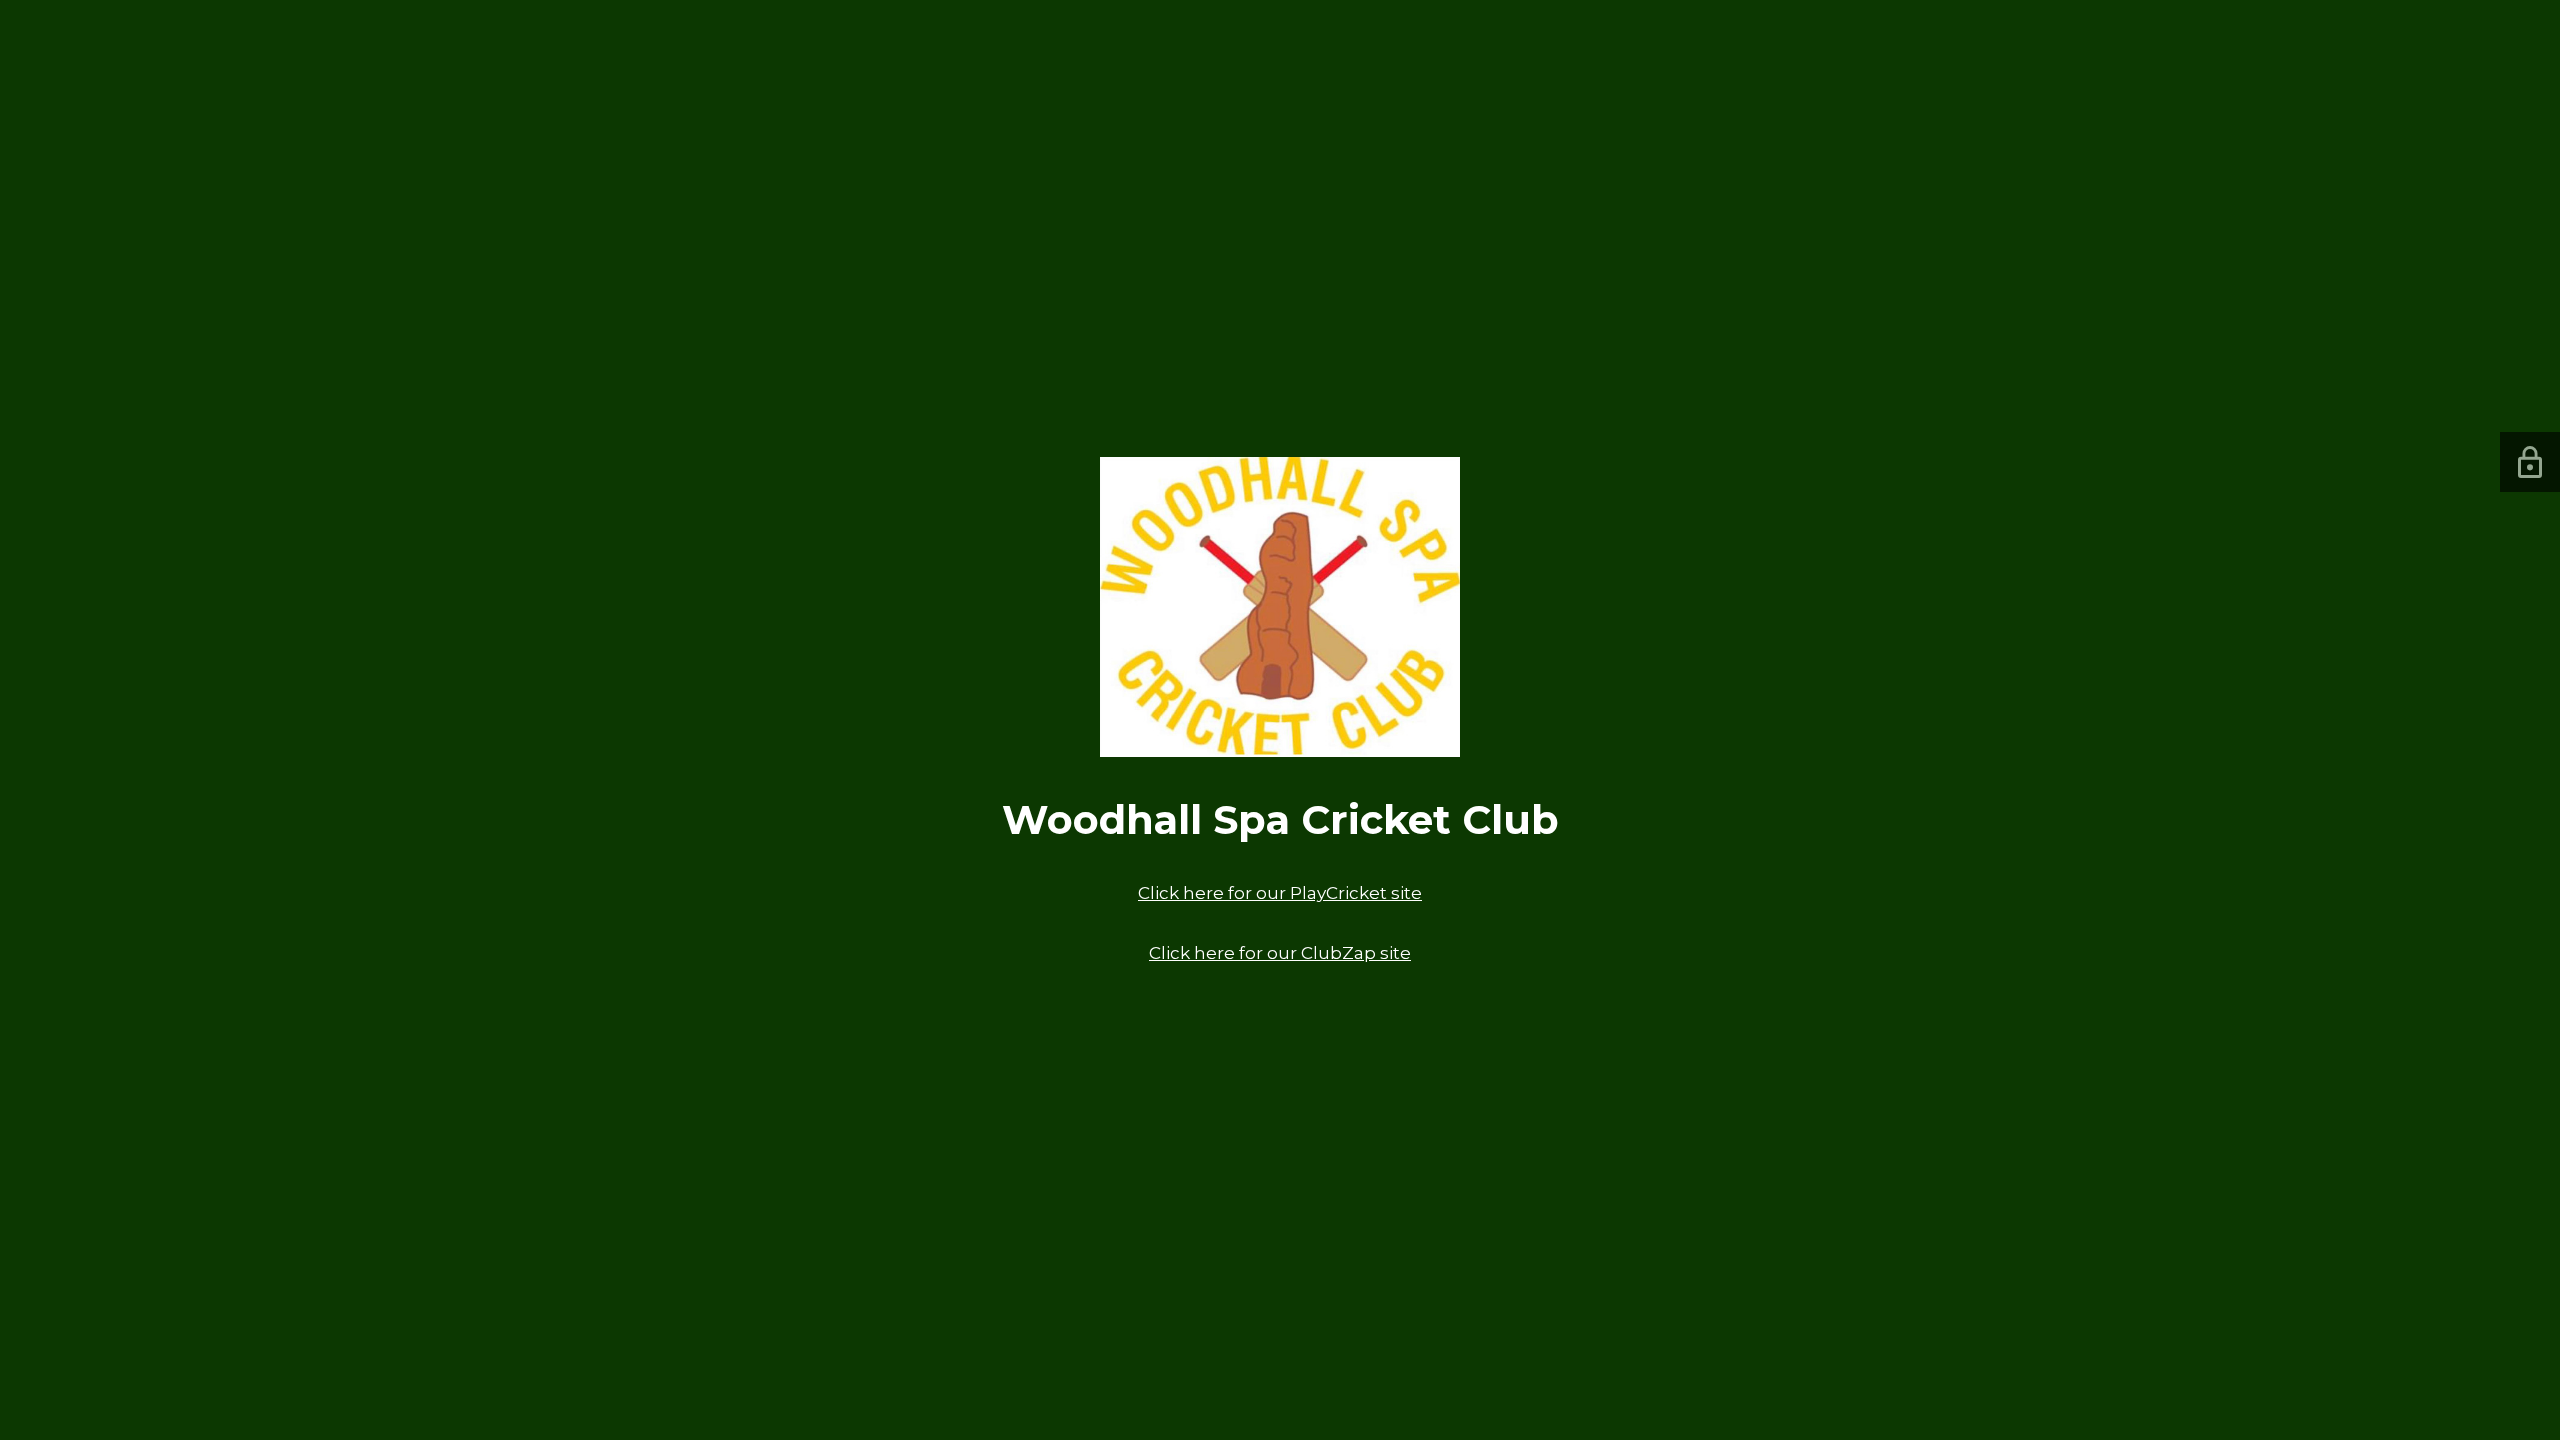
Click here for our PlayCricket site (1280, 893)
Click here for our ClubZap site (1280, 953)
